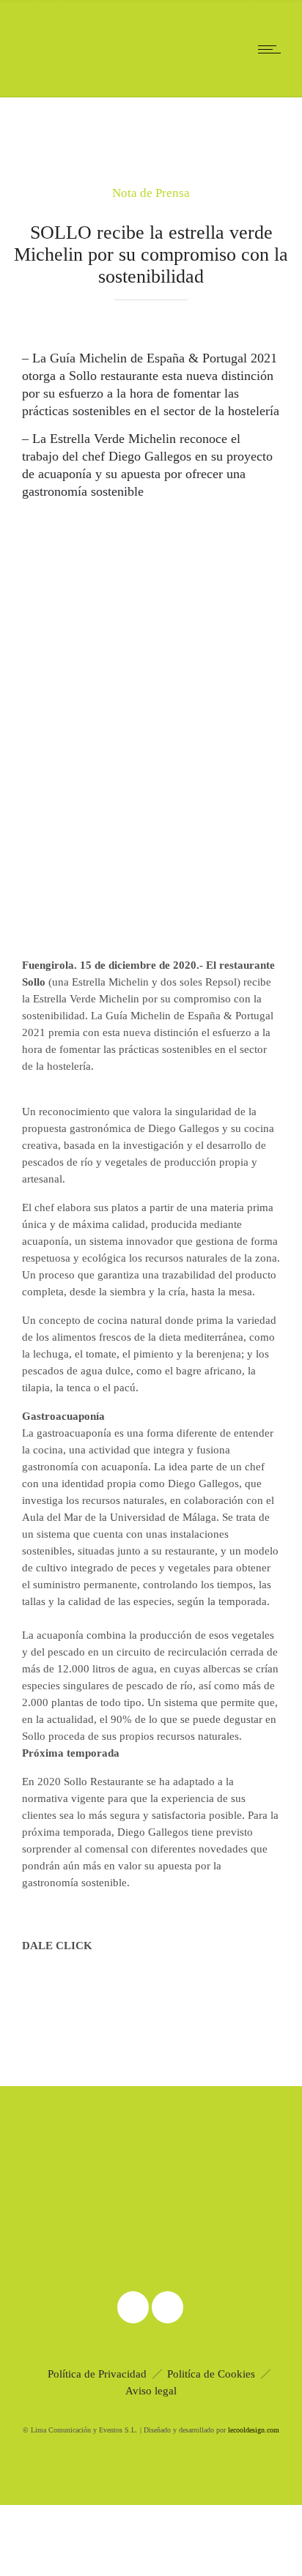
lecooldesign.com (254, 2430)
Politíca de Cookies (211, 2374)
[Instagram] (133, 2307)
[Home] (59, 78)
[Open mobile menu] (273, 49)
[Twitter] (167, 2307)
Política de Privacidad (97, 2374)
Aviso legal (151, 2391)
